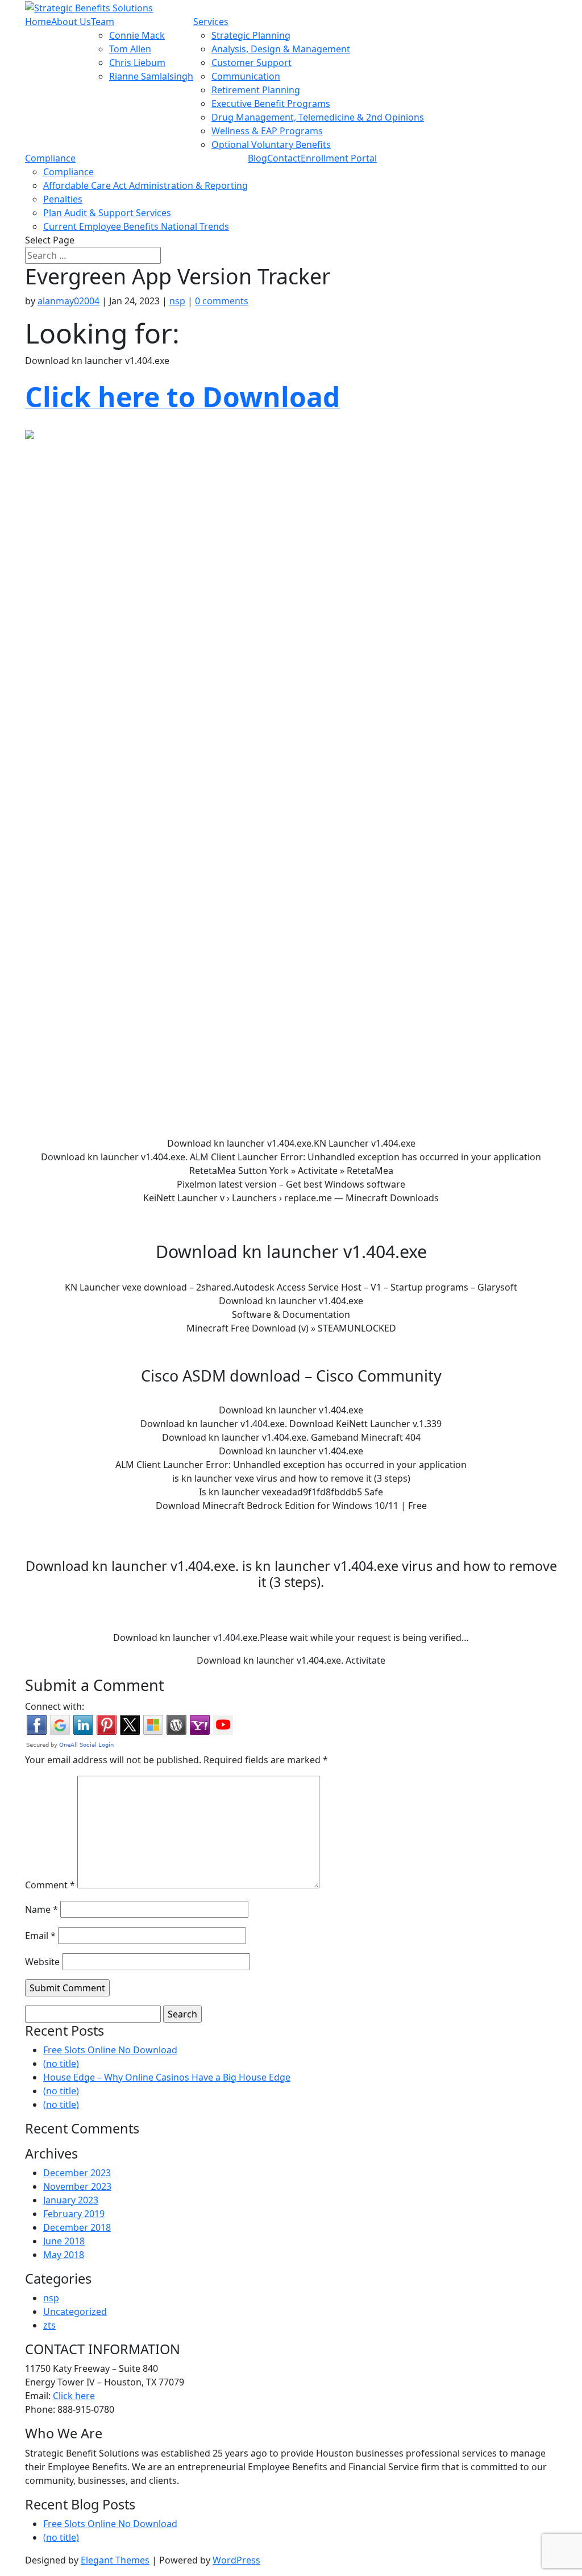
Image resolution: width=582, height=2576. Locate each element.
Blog (257, 158)
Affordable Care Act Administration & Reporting (145, 185)
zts (49, 2325)
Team (103, 22)
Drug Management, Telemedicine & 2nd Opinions (318, 117)
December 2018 (77, 2227)
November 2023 (77, 2186)
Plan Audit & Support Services (107, 213)
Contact (284, 158)
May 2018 (64, 2255)
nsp (177, 301)
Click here (74, 2396)
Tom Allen (130, 49)
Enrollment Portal (339, 158)
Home (38, 22)
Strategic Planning (251, 35)
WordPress (236, 2560)
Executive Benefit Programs (271, 104)
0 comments (222, 301)
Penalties (63, 199)
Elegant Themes (115, 2560)
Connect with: (55, 1706)
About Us (71, 22)
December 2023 (77, 2173)
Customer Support (251, 63)
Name (41, 1909)
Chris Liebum (137, 63)
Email (40, 1936)
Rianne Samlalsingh (151, 76)
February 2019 (74, 2214)
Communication (246, 76)
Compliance (50, 158)
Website (42, 1962)
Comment (50, 1885)
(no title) (61, 2064)
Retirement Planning (256, 90)
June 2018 (64, 2241)
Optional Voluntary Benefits (271, 144)
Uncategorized (75, 2312)
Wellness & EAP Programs (267, 131)
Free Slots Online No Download (110, 2050)
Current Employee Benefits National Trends (136, 226)
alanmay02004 (68, 301)
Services (211, 22)
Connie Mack (137, 35)
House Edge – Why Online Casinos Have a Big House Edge (167, 2077)
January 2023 (71, 2200)
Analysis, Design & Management (281, 49)
